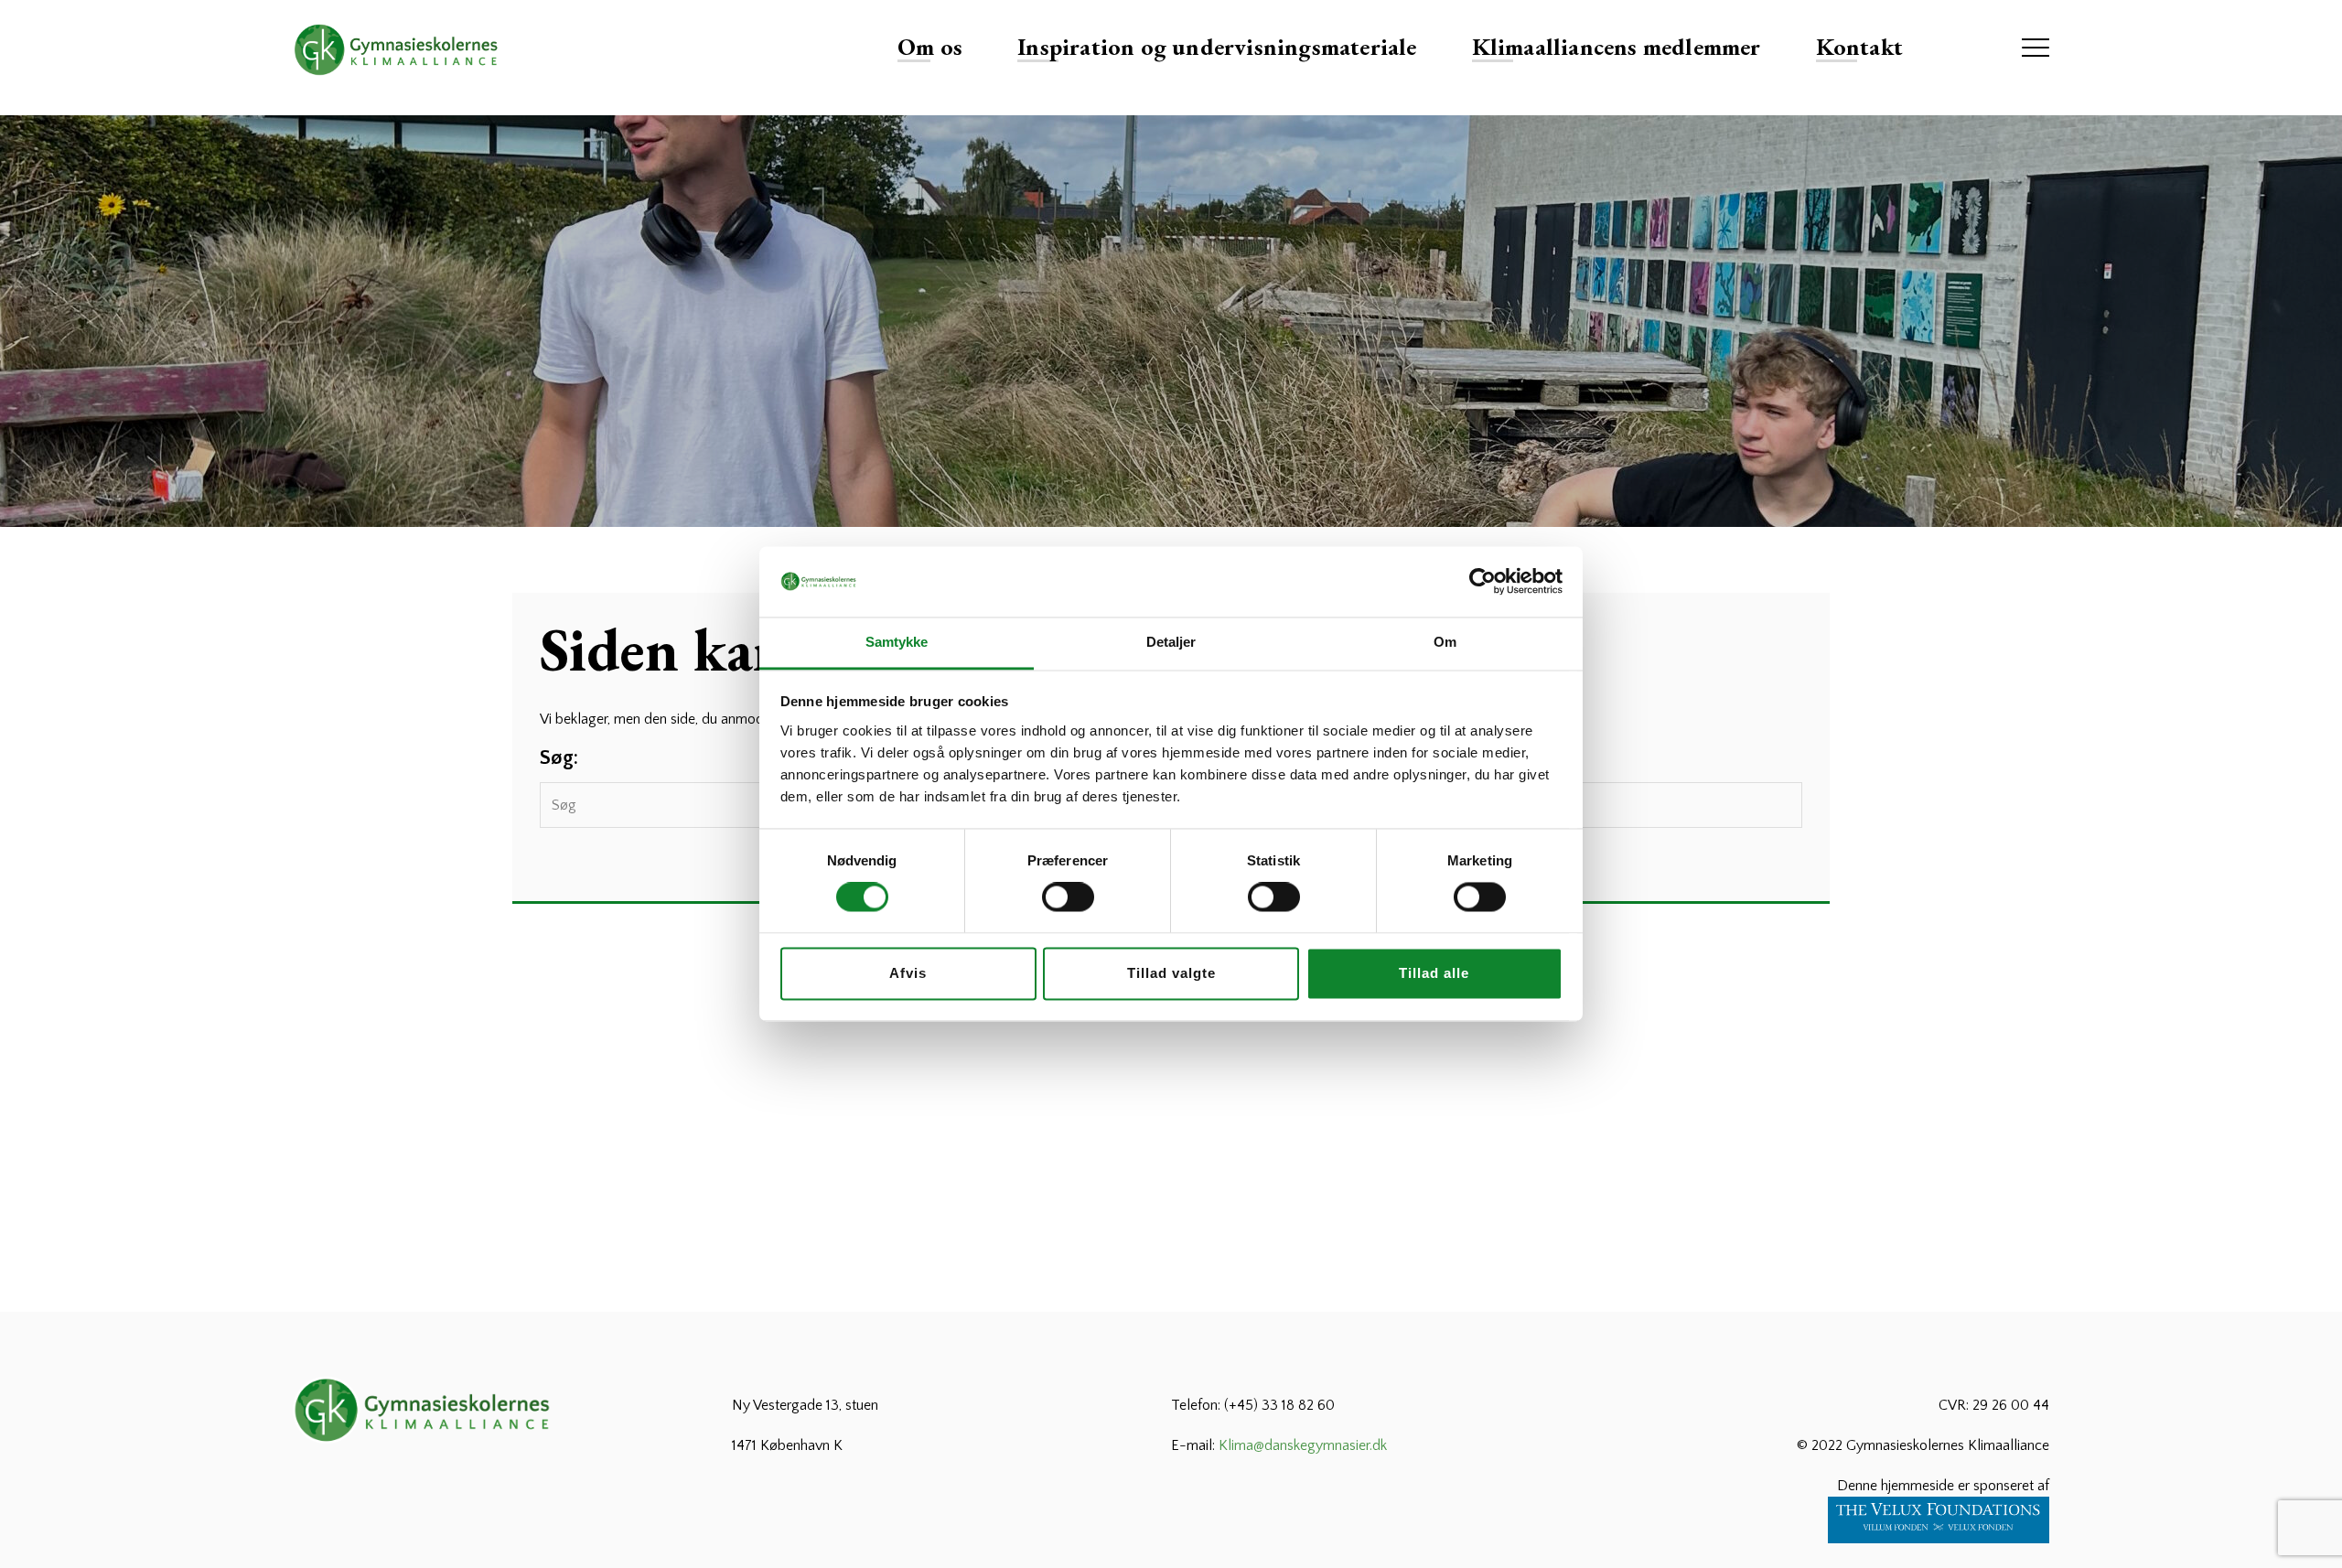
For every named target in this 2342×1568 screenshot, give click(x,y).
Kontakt (1859, 47)
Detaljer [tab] (1171, 642)
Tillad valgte (1171, 973)
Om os (930, 47)
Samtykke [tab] (897, 642)
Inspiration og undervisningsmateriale (1217, 47)
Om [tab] (1445, 642)
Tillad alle (1434, 973)
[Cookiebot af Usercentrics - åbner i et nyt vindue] (1483, 582)
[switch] (1068, 897)
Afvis (908, 973)
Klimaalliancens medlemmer (1617, 47)
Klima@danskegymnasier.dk (1303, 1445)
